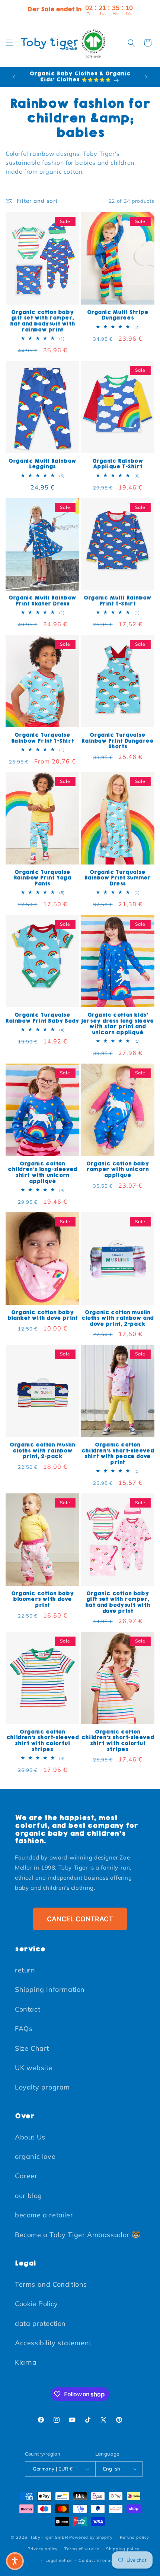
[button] (9, 43)
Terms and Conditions (51, 2284)
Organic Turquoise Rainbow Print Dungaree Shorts (117, 741)
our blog (28, 2196)
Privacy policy (43, 2549)
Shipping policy (123, 2549)
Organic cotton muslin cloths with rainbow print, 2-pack (42, 1451)
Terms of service (82, 2549)
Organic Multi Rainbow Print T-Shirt (118, 601)
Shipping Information (50, 1989)
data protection (40, 2323)
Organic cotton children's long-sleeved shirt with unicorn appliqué (42, 1172)
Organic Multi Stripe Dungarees (118, 315)
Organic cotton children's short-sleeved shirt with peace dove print (118, 1454)
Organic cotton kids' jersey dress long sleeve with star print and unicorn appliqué (117, 1024)
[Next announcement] (146, 77)
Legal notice (58, 2560)
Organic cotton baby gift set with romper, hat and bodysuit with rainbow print (43, 321)
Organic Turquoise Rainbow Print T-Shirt (43, 738)
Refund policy (135, 2537)
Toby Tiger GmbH (49, 2537)
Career (26, 2176)
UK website (34, 2068)
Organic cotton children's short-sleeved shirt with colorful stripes (42, 1741)
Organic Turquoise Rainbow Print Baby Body (42, 1018)
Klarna (26, 2362)
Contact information (100, 2560)
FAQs (24, 2029)
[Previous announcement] (14, 77)
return (25, 1970)
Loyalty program (42, 2087)
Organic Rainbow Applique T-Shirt (118, 464)
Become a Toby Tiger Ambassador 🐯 (77, 2235)
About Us (30, 2137)
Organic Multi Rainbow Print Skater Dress (42, 601)
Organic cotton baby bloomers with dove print (42, 1599)
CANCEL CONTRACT (80, 1919)
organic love (35, 2156)
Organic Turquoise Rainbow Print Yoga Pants (43, 878)
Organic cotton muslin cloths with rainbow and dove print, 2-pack (118, 1318)
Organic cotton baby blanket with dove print (43, 1315)
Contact (28, 2009)
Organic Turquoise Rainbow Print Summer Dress (118, 878)
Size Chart (32, 2048)
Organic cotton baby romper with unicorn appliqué (118, 1170)
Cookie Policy (36, 2304)
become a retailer (44, 2215)
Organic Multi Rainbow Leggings (42, 464)
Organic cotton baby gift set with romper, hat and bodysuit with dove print (118, 1602)
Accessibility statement (53, 2343)
